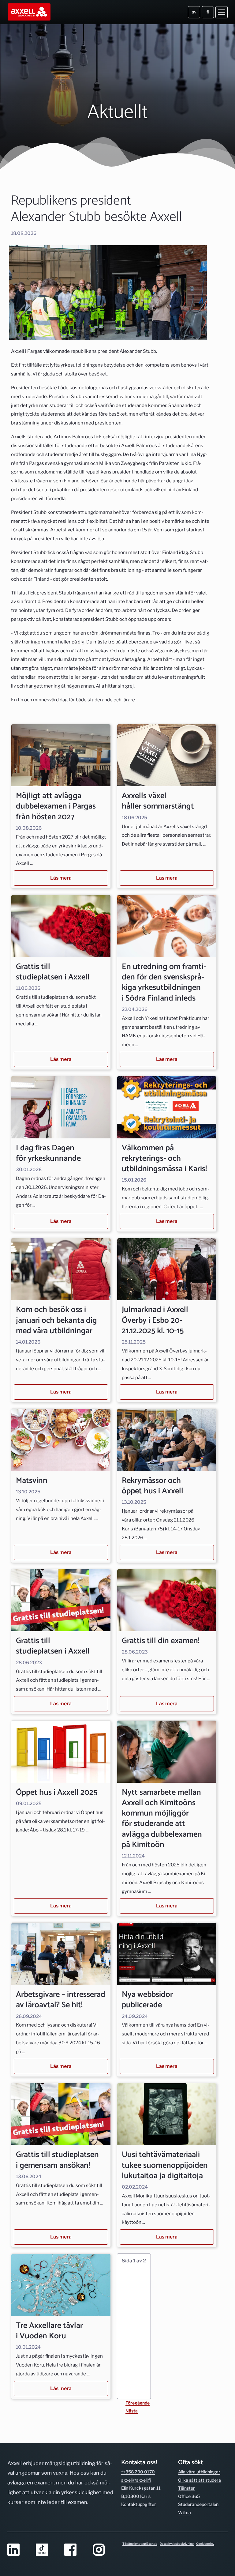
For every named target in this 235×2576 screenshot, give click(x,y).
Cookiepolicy (205, 2544)
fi (208, 12)
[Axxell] (30, 12)
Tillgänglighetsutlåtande (140, 2544)
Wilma (185, 2512)
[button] (134, 2326)
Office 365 (189, 2496)
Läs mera (61, 878)
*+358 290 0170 (138, 2472)
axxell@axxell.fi (136, 2480)
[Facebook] (75, 2550)
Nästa (132, 2411)
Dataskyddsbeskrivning (177, 2544)
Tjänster (187, 2488)
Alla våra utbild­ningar (199, 2472)
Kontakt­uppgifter (139, 2504)
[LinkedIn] (18, 2550)
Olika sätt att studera (200, 2480)
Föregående (138, 2403)
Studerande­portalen (198, 2504)
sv (194, 12)
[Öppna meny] (222, 12)
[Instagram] (103, 2550)
